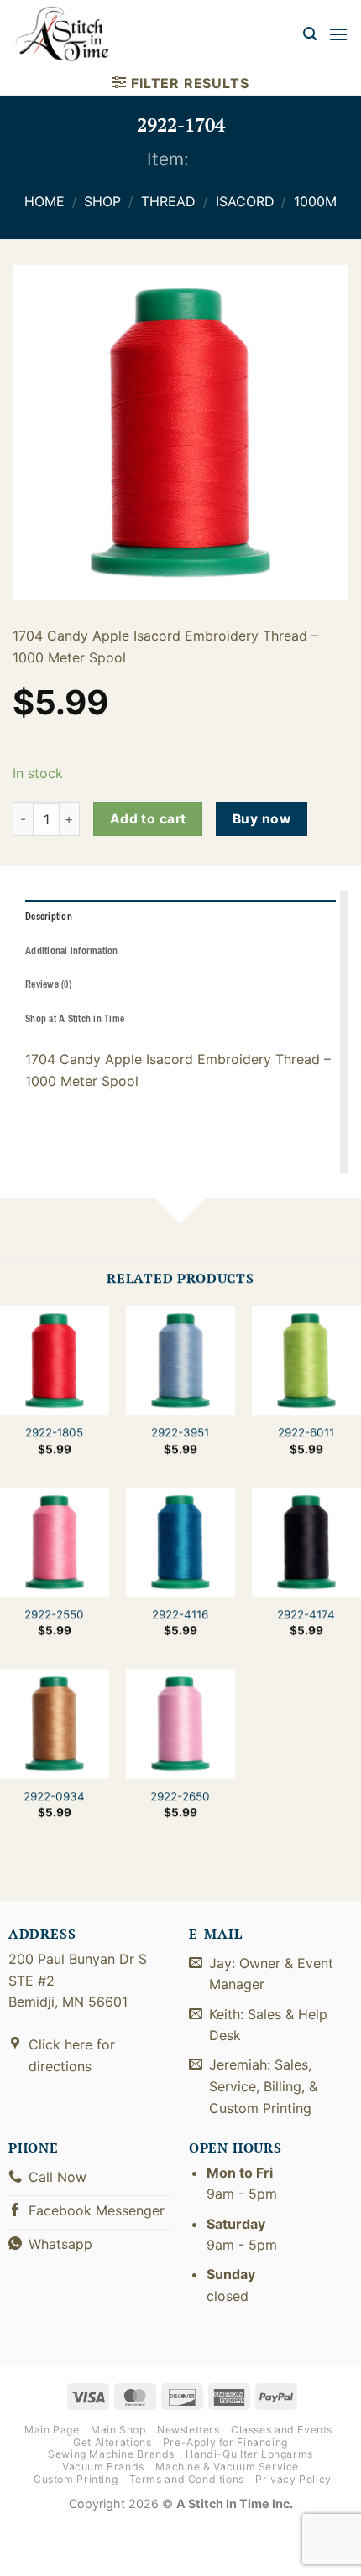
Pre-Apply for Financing (225, 2442)
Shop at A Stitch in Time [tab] (75, 1019)
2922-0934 (54, 1796)
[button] (310, 34)
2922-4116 (180, 1614)
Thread (168, 201)
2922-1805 (54, 1432)
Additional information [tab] (72, 951)
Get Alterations (112, 2442)
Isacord (245, 201)
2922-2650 (180, 1796)
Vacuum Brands (103, 2467)
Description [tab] (49, 917)
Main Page (52, 2430)
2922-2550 (54, 1614)
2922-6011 (306, 1432)
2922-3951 (180, 1432)
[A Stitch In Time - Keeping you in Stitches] (71, 34)
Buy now (262, 819)
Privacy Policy (293, 2479)
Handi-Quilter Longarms (249, 2454)
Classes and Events (282, 2430)
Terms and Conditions (187, 2479)
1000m (315, 201)
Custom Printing (76, 2479)
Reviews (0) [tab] (48, 984)
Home (44, 201)
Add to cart (148, 819)
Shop (102, 201)
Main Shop (118, 2430)
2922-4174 (306, 1614)
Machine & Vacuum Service (227, 2467)
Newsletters (188, 2430)
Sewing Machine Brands (111, 2454)
